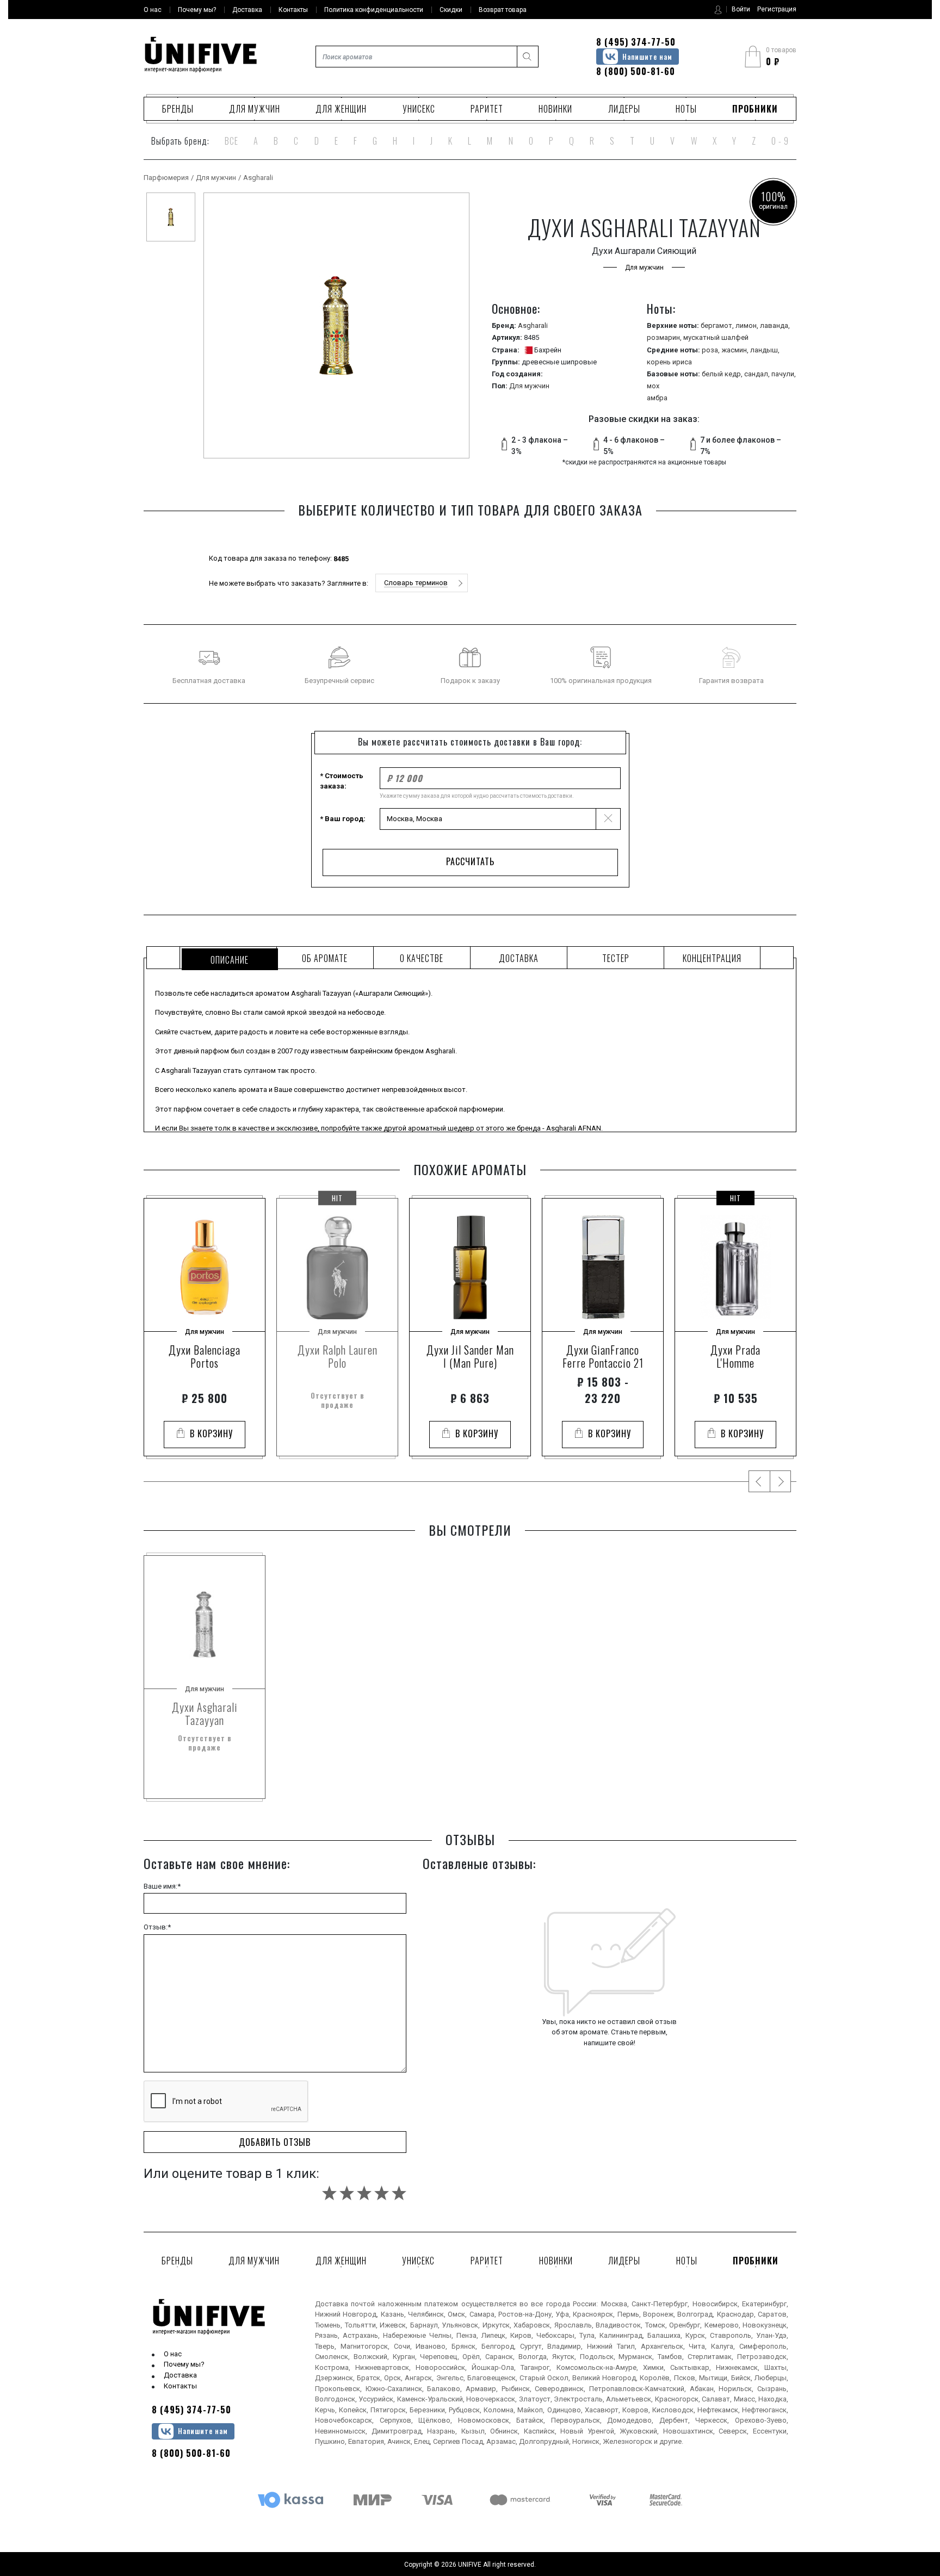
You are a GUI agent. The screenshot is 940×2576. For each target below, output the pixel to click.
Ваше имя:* (162, 1886)
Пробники (755, 109)
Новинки (555, 109)
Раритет (487, 109)
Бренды (178, 109)
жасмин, (736, 350)
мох (653, 386)
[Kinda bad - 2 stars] (347, 2193)
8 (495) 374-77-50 (636, 42)
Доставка (180, 2375)
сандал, (758, 374)
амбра (657, 398)
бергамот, (718, 325)
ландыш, (765, 350)
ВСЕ (231, 141)
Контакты (180, 2386)
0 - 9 (780, 141)
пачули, (784, 374)
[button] (422, 583)
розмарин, (665, 337)
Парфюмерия (166, 178)
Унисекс (419, 109)
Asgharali (258, 178)
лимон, (748, 325)
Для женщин (341, 109)
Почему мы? (184, 2364)
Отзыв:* (157, 1927)
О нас (173, 2354)
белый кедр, (723, 374)
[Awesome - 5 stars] (399, 2193)
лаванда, (775, 325)
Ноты (686, 109)
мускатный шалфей (716, 337)
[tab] (228, 958)
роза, (712, 350)
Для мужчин (255, 109)
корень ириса (669, 362)
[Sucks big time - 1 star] (329, 2193)
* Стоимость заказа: (342, 781)
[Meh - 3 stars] (364, 2193)
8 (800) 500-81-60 (636, 71)
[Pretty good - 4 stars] (382, 2193)
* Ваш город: (343, 819)
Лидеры (624, 109)
